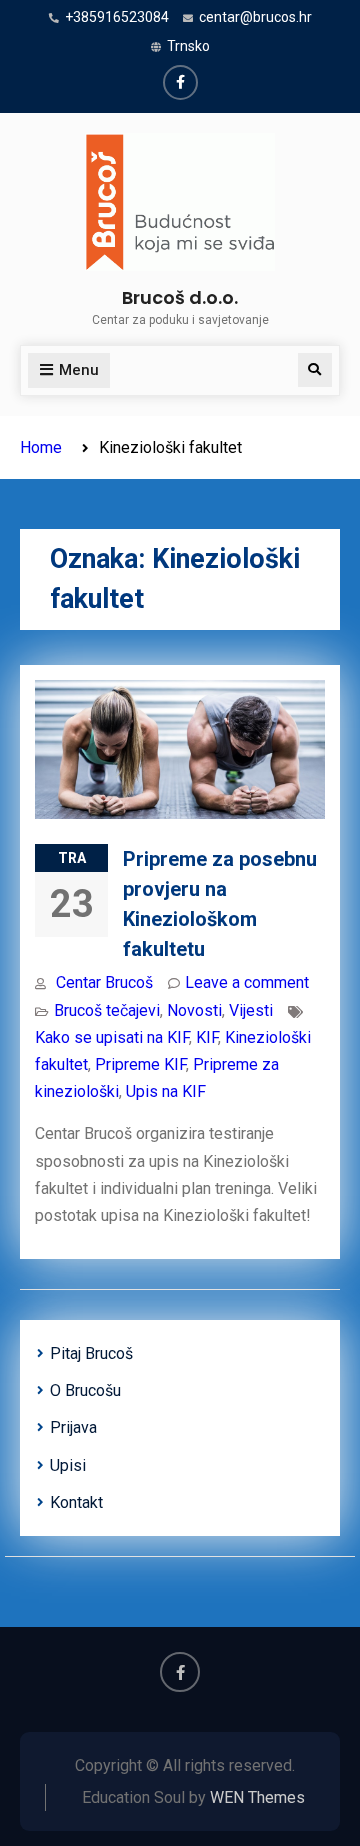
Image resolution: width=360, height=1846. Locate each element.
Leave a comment (247, 982)
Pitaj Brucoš (91, 1353)
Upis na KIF (166, 1091)
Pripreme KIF (140, 1064)
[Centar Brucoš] (180, 82)
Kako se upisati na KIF (112, 1037)
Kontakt (76, 1502)
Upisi (68, 1465)
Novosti (194, 1010)
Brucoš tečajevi (107, 1010)
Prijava (73, 1427)
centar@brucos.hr (255, 17)
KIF (207, 1037)
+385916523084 (117, 17)
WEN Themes (257, 1797)
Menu (79, 370)
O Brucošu (85, 1390)
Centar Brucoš (104, 982)
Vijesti (251, 1010)
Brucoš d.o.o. (180, 297)
